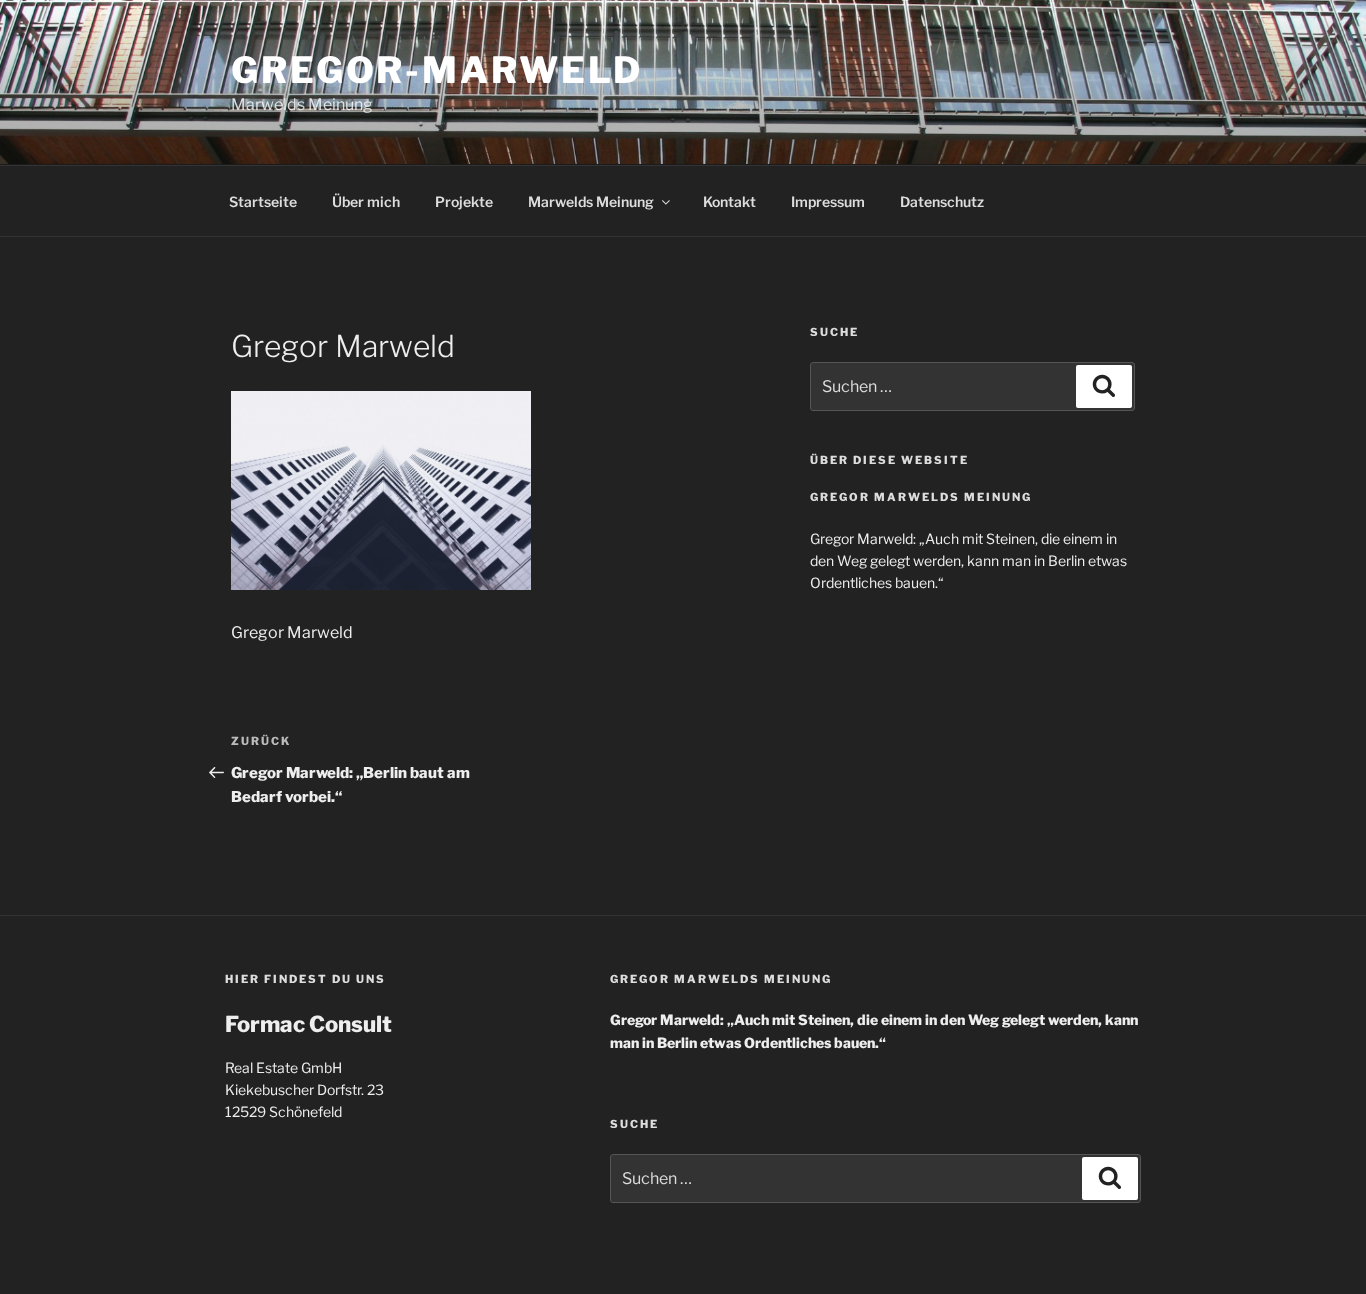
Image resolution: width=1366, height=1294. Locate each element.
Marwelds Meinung (591, 201)
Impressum (828, 201)
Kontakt (729, 201)
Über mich (366, 201)
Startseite (263, 201)
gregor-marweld (437, 70)
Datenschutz (942, 201)
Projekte (464, 201)
